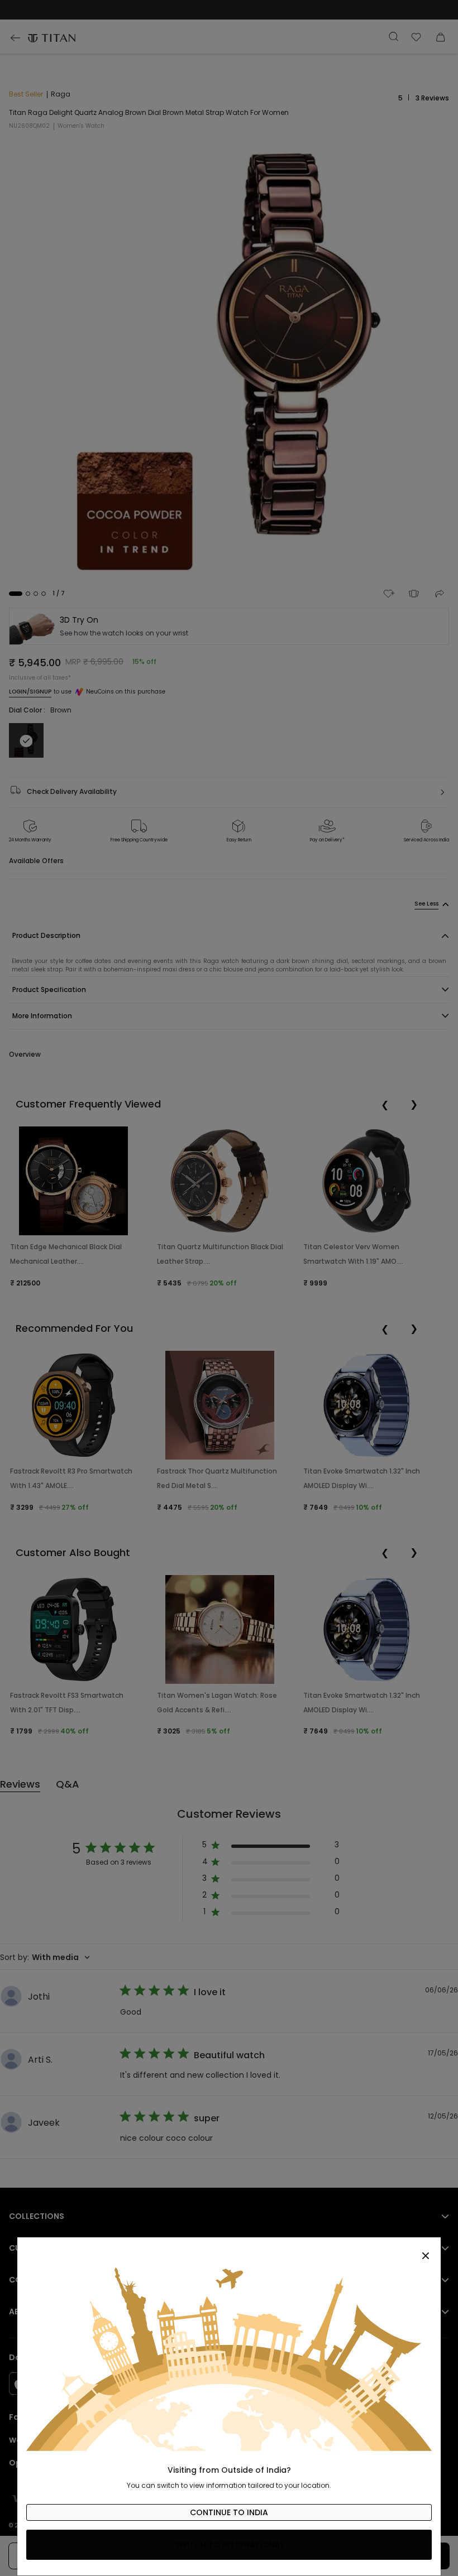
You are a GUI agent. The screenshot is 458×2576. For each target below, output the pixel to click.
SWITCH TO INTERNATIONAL (229, 2545)
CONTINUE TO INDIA (229, 2512)
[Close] (229, 2250)
